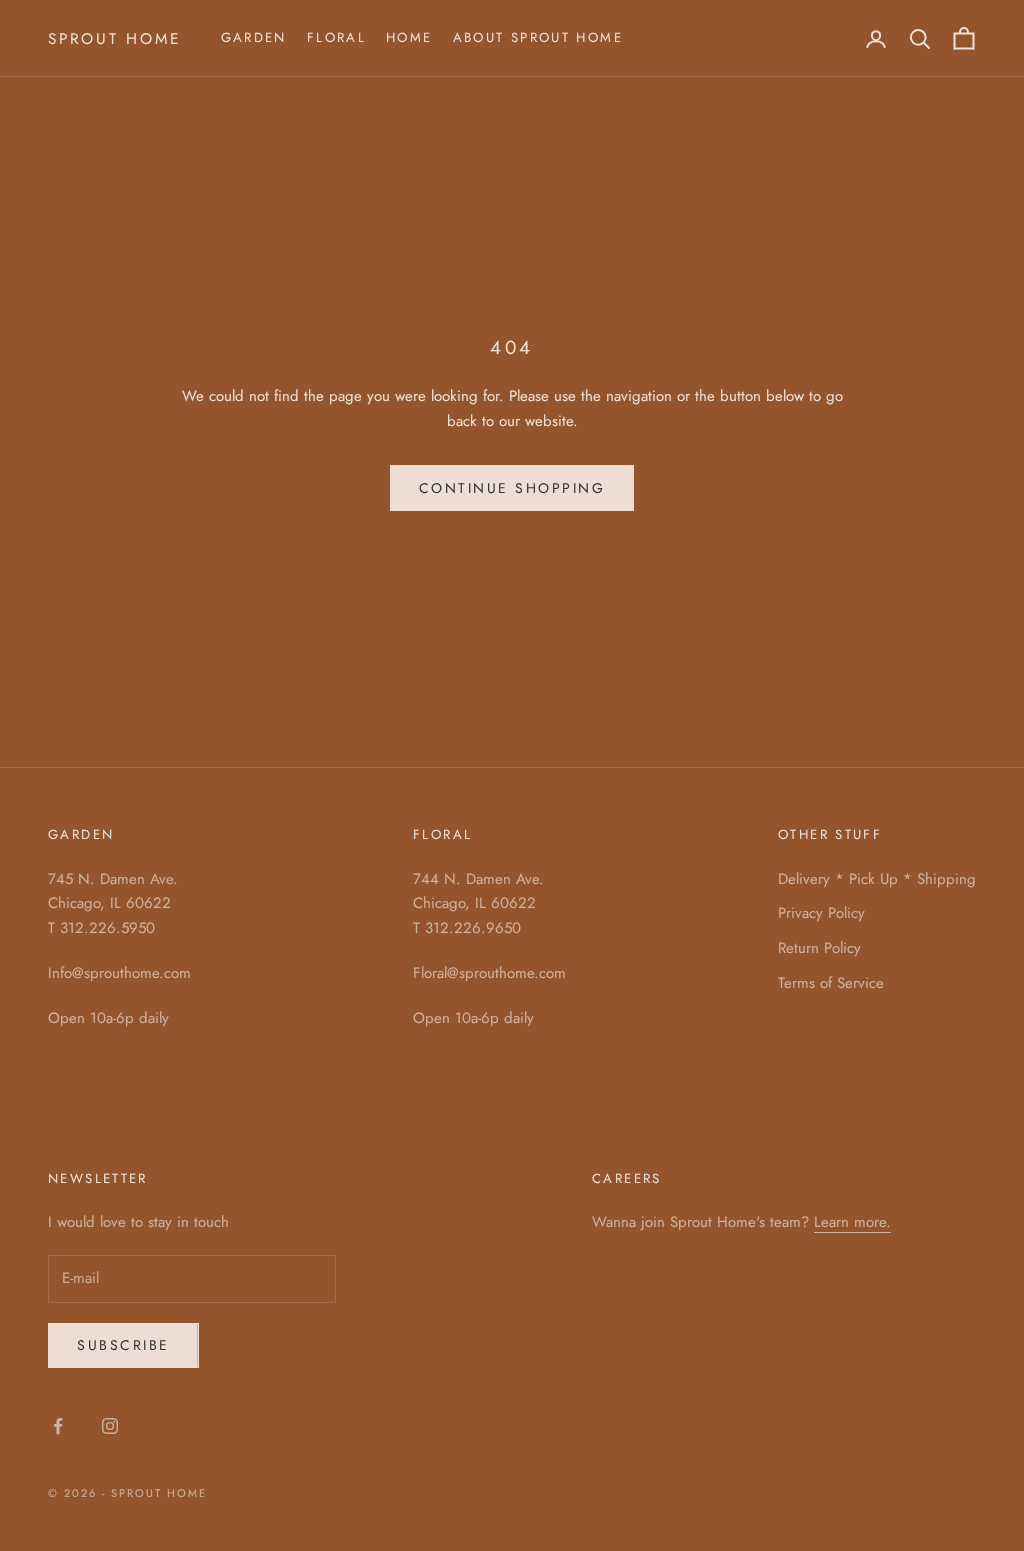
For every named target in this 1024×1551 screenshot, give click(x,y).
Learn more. (852, 1222)
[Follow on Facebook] (58, 1426)
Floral (336, 37)
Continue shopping (512, 488)
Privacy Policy (821, 913)
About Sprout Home (538, 37)
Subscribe (123, 1345)
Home (409, 37)
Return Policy (819, 948)
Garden (254, 37)
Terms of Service (831, 983)
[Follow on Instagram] (110, 1426)
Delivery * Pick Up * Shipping (877, 879)
